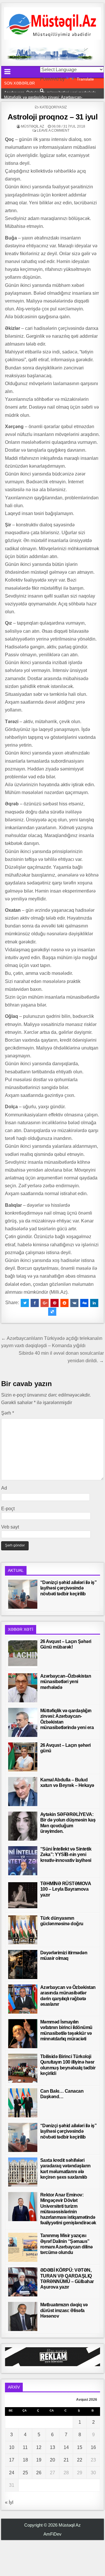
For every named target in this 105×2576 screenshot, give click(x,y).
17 (12, 2460)
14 (66, 2447)
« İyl (9, 2502)
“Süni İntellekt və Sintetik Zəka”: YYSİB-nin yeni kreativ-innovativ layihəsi (66, 1854)
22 (80, 2460)
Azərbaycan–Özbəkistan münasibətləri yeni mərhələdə (66, 1682)
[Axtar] (42, 91)
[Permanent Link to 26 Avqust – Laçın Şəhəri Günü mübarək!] (23, 1653)
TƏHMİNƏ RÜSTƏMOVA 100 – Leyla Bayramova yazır (66, 1889)
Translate (85, 79)
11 (25, 2447)
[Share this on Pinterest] (55, 1303)
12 (39, 2447)
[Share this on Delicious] (52, 1312)
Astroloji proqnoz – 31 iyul (53, 117)
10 (12, 2447)
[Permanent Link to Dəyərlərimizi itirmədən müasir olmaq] (23, 1964)
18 (25, 2460)
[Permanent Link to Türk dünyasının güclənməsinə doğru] (23, 1930)
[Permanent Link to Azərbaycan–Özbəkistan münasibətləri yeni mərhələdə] (23, 1688)
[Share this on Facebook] (35, 1303)
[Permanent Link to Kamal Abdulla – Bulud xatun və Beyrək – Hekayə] (23, 1792)
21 (66, 2460)
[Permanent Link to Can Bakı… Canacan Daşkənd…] (23, 2103)
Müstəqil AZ (33, 126)
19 (39, 2460)
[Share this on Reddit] (64, 1303)
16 (93, 2447)
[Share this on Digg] (84, 1303)
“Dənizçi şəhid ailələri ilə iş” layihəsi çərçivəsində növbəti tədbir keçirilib (69, 1588)
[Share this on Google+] (45, 1303)
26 (39, 2473)
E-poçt (8, 1509)
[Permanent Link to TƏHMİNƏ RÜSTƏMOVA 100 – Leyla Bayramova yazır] (23, 1895)
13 (52, 2447)
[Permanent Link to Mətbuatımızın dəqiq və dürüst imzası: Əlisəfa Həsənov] (23, 2316)
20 (52, 2460)
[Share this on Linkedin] (94, 1303)
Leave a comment (53, 131)
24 (12, 2473)
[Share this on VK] (74, 1303)
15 (80, 2447)
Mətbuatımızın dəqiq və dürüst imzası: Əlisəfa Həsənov (64, 2310)
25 (25, 2473)
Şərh (8, 1413)
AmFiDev (52, 2534)
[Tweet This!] (25, 1303)
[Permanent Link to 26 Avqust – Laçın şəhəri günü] (23, 1757)
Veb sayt (10, 1527)
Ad (4, 1488)
